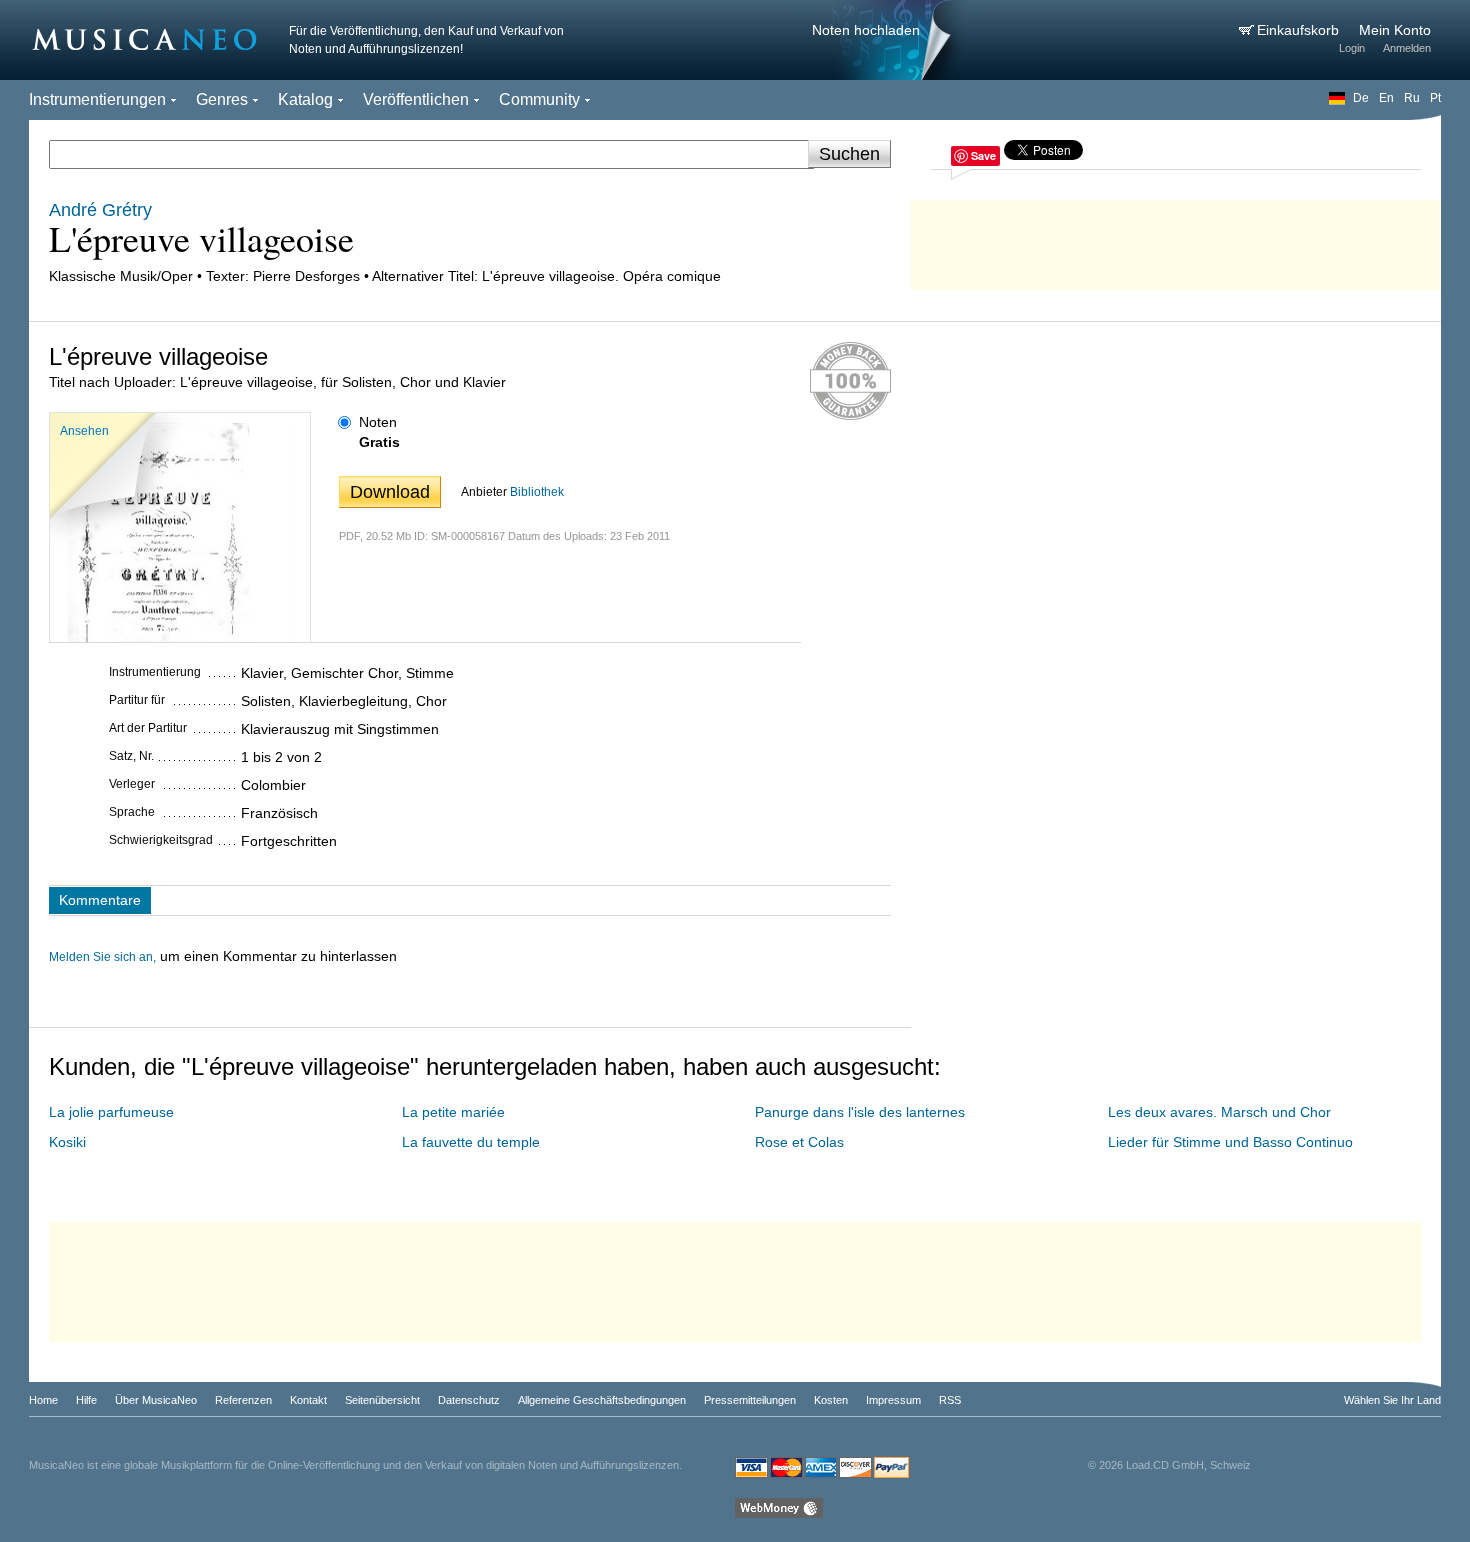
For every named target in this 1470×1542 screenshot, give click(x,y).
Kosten (831, 1400)
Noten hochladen (866, 30)
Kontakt (308, 1400)
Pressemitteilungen (750, 1400)
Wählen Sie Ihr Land (1392, 1400)
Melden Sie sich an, (102, 957)
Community (539, 99)
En (1386, 98)
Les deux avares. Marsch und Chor (1219, 1112)
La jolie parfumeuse (111, 1112)
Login (1352, 48)
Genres (222, 99)
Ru (1412, 98)
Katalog (305, 99)
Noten (378, 422)
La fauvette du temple (471, 1142)
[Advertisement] (1176, 240)
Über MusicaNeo (156, 1400)
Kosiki (67, 1142)
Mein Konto (1395, 30)
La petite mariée (453, 1112)
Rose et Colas (799, 1142)
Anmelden (1407, 48)
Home (43, 1400)
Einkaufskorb (1300, 30)
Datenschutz (469, 1400)
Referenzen (243, 1400)
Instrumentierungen (97, 99)
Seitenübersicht (382, 1400)
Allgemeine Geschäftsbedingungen (602, 1400)
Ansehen (84, 431)
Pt (1435, 98)
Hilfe (86, 1400)
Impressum (893, 1400)
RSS (950, 1400)
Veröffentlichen (416, 99)
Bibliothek (537, 492)
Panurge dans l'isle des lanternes (860, 1112)
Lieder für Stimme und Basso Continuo (1230, 1142)
